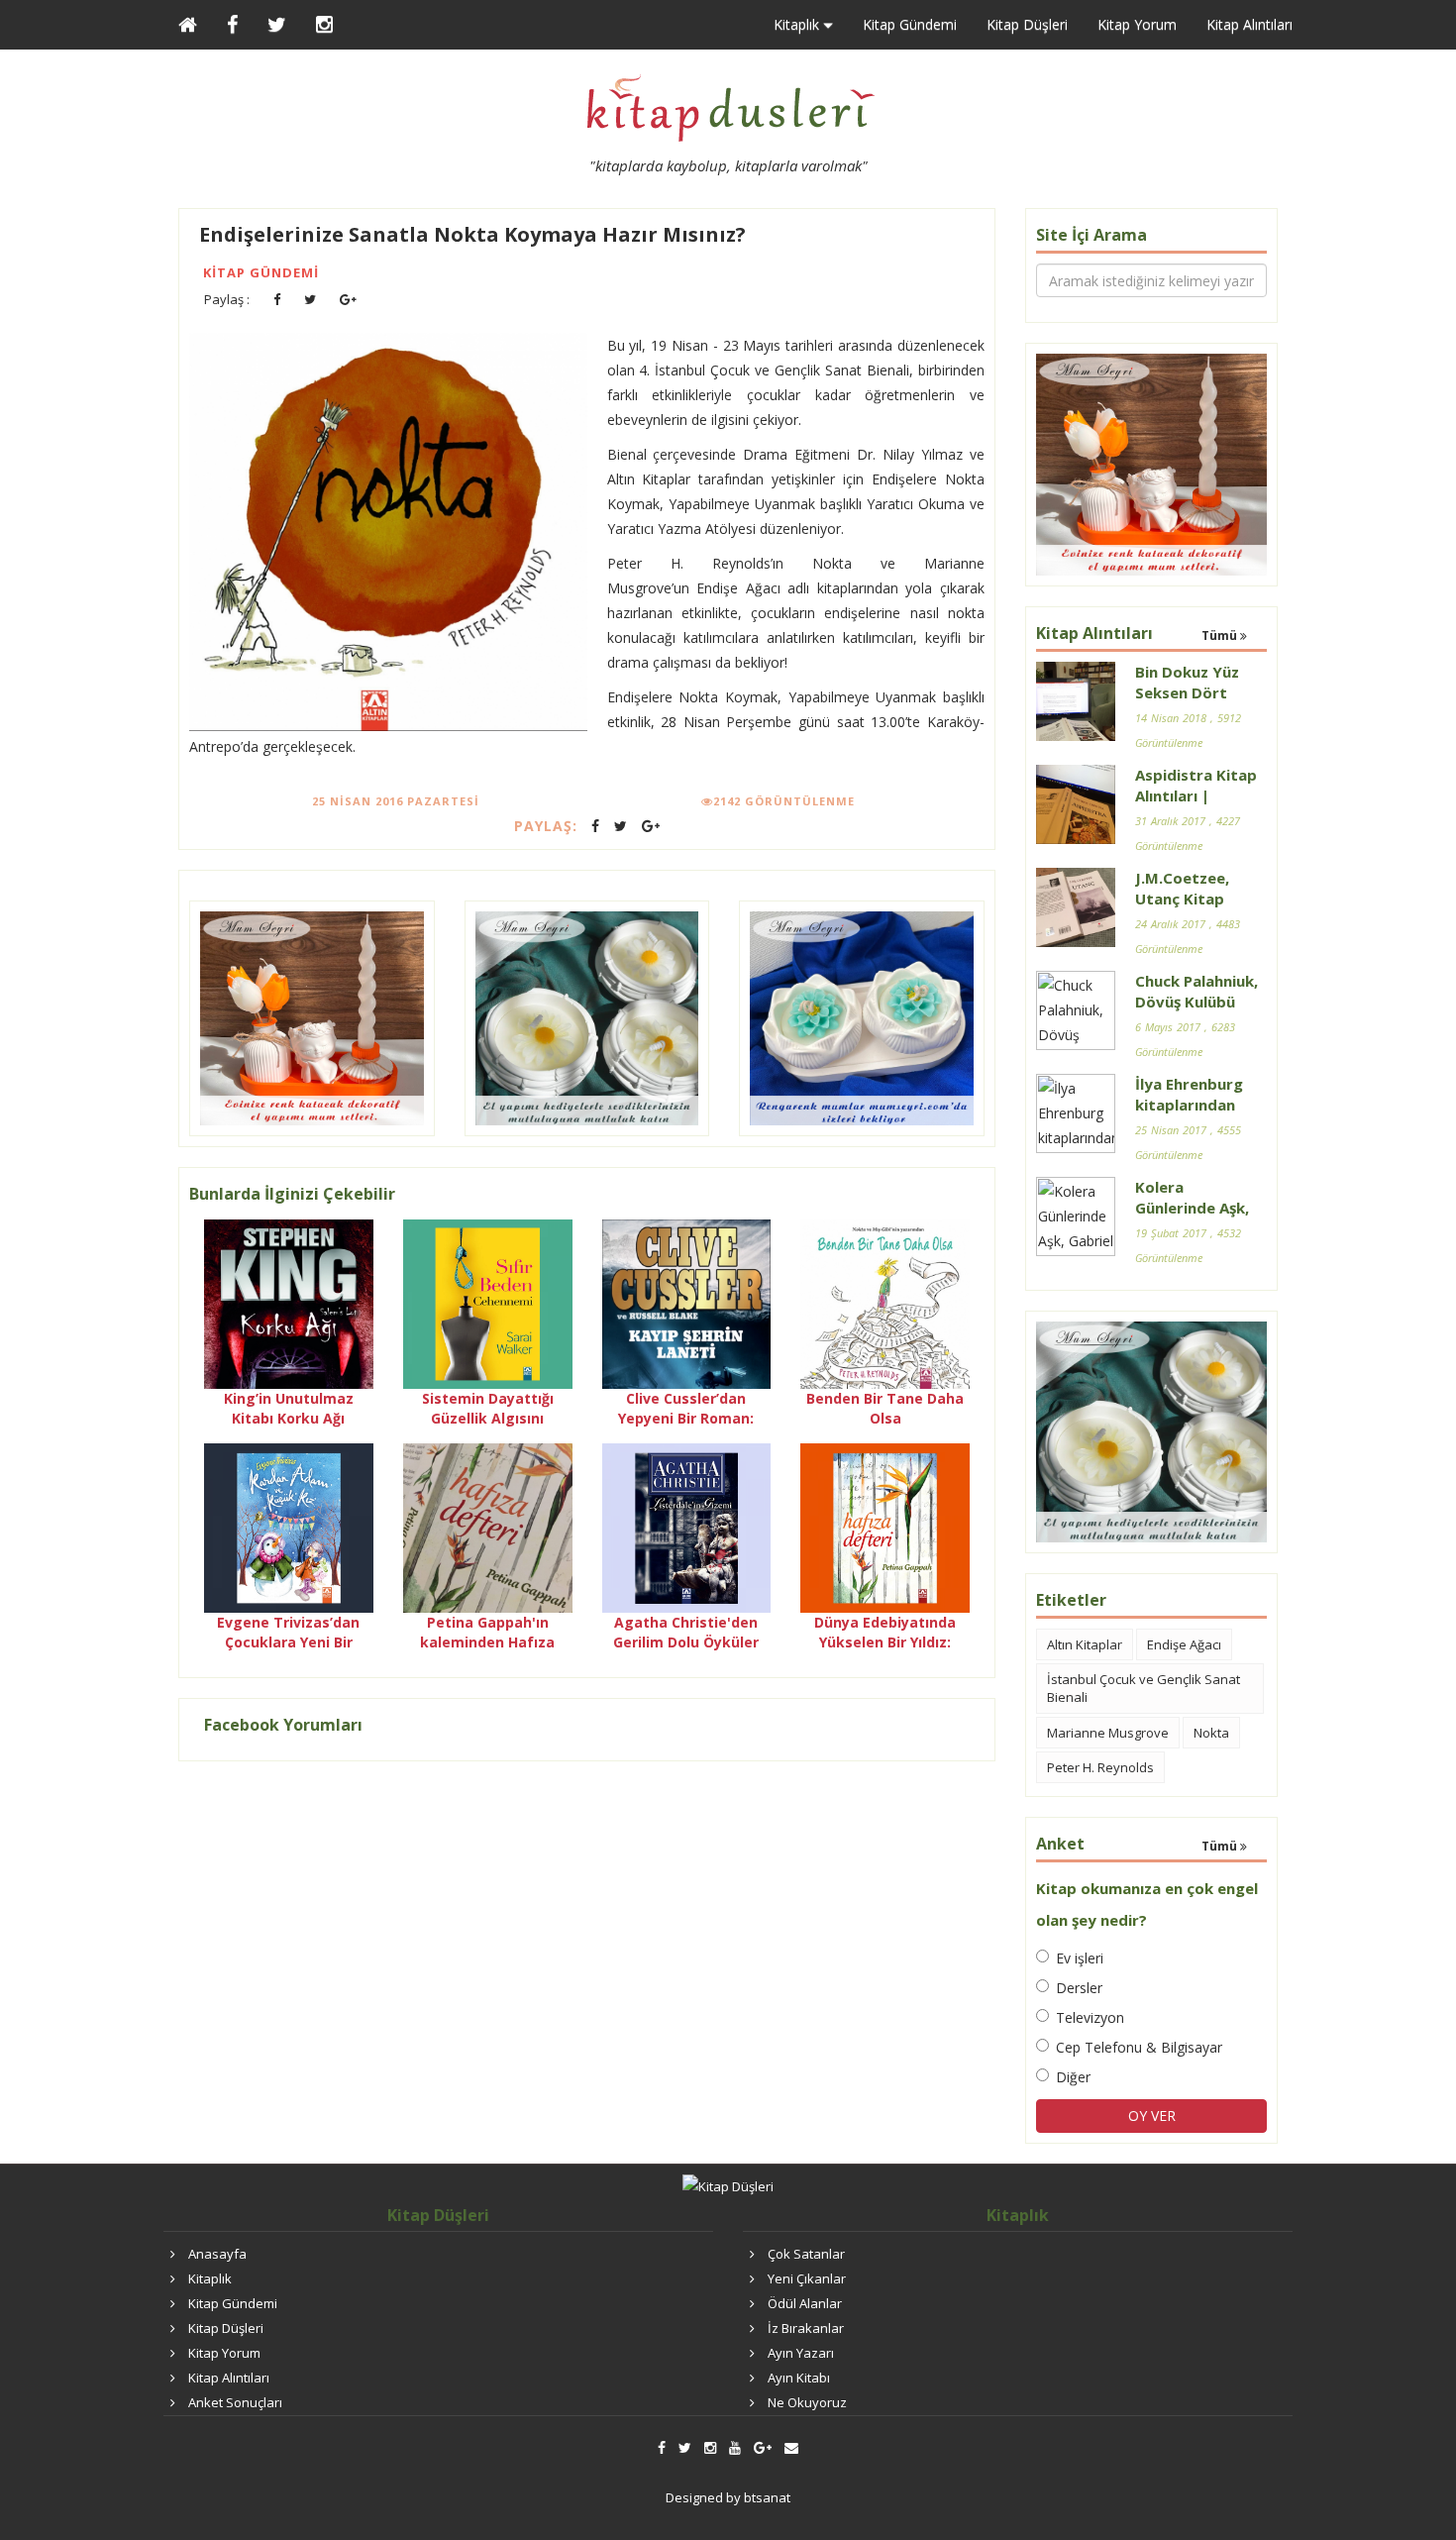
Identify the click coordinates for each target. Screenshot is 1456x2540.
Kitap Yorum (1137, 24)
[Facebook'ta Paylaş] (277, 300)
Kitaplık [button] (798, 24)
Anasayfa (217, 2254)
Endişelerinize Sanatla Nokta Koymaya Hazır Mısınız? (472, 234)
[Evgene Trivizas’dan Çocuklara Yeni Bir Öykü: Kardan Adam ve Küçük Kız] (289, 1526)
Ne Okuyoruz (807, 2402)
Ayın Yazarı (801, 2353)
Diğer (1073, 2077)
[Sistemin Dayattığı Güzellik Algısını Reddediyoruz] (488, 1303)
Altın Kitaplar (1085, 1644)
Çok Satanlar (806, 2254)
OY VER (1152, 2116)
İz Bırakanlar (806, 2328)
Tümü (1221, 635)
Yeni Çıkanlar (807, 2278)
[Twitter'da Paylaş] (310, 300)
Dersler (1079, 1988)
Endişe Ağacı (1184, 1644)
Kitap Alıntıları (1249, 24)
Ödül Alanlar (805, 2303)
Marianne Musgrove (1108, 1733)
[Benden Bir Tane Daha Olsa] (885, 1303)
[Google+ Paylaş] (348, 300)
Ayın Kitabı (799, 2378)
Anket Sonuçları (235, 2402)
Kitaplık (210, 2278)
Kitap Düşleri (1027, 24)
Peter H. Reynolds (1100, 1767)
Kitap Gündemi (910, 24)
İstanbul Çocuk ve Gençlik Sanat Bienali (1144, 1688)
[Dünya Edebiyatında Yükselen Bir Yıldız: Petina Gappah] (885, 1526)
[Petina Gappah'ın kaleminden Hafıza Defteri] (488, 1526)
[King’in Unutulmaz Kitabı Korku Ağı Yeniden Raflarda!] (289, 1303)
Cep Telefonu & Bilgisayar (1139, 2047)
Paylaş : (227, 299)
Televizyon (1090, 2017)
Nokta (1211, 1733)
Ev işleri (1080, 1958)
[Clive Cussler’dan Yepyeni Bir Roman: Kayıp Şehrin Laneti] (687, 1303)
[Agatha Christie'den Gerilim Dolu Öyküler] (687, 1526)
